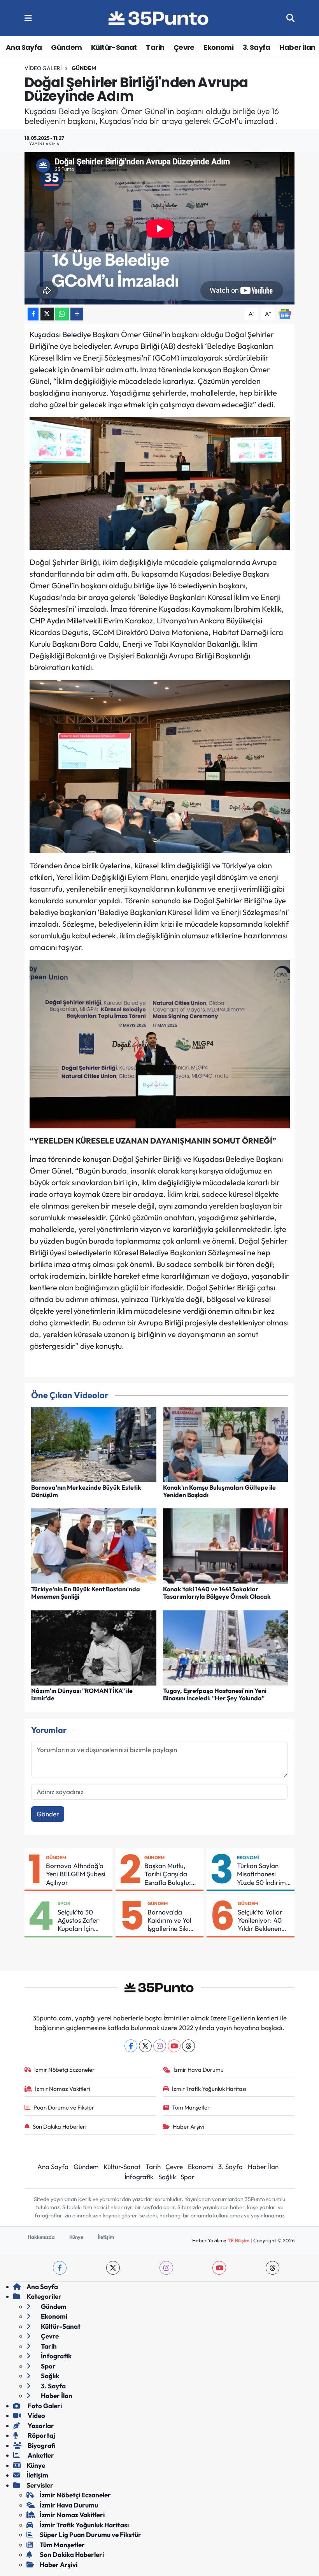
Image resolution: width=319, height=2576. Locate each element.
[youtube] (219, 2268)
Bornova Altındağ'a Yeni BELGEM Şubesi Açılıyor (76, 1874)
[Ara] (290, 18)
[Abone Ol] (285, 313)
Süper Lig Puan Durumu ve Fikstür (90, 2535)
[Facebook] (131, 2046)
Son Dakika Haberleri (60, 2126)
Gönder (48, 1814)
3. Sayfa (257, 47)
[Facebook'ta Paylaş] (33, 314)
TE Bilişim (238, 2240)
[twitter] (113, 2268)
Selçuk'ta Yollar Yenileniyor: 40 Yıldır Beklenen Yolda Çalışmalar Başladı (263, 1920)
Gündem (66, 47)
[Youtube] (174, 2046)
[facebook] (60, 2268)
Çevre (184, 47)
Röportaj (41, 2435)
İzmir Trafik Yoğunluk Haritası (209, 2089)
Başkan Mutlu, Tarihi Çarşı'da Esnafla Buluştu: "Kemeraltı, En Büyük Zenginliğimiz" (168, 1874)
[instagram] (166, 2268)
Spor (64, 1903)
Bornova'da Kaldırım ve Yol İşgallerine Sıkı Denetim (169, 1920)
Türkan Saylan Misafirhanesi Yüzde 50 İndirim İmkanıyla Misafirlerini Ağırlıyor (261, 1874)
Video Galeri (43, 68)
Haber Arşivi (188, 2126)
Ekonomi (218, 47)
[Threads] (188, 2046)
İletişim (106, 2237)
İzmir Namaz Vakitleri (62, 2089)
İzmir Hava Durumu (199, 2070)
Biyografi (41, 2445)
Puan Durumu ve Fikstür (64, 2107)
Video (36, 2415)
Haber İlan (297, 47)
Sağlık (167, 2177)
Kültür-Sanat (114, 47)
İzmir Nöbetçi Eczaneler (64, 2070)
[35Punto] (159, 18)
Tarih (155, 47)
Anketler (40, 2455)
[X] (145, 2046)
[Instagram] (160, 2046)
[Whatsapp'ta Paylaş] (62, 314)
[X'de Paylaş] (47, 314)
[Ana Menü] (28, 18)
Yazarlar (40, 2426)
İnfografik (139, 2177)
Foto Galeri (44, 2406)
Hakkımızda (41, 2237)
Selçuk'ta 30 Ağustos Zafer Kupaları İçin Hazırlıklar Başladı (78, 1920)
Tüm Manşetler (191, 2107)
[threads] (273, 2268)
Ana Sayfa (24, 47)
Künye (76, 2237)
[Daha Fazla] (77, 314)
